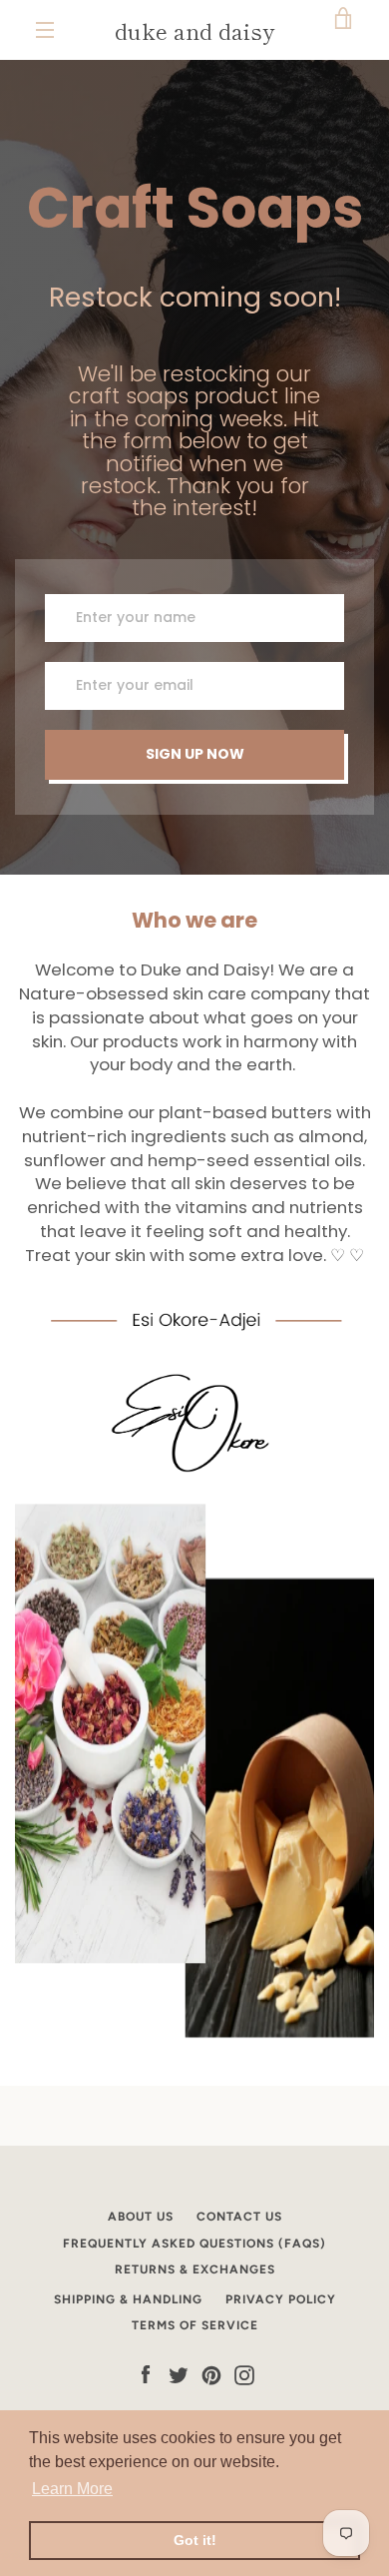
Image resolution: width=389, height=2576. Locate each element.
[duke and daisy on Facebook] (146, 2375)
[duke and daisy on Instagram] (244, 2375)
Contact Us (239, 2217)
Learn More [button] (72, 2489)
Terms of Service (195, 2325)
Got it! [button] (195, 2540)
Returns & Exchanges (195, 2269)
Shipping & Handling (128, 2299)
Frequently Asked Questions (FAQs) (194, 2244)
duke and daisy (194, 30)
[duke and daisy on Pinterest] (211, 2375)
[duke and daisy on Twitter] (179, 2375)
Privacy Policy (281, 2299)
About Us (141, 2217)
